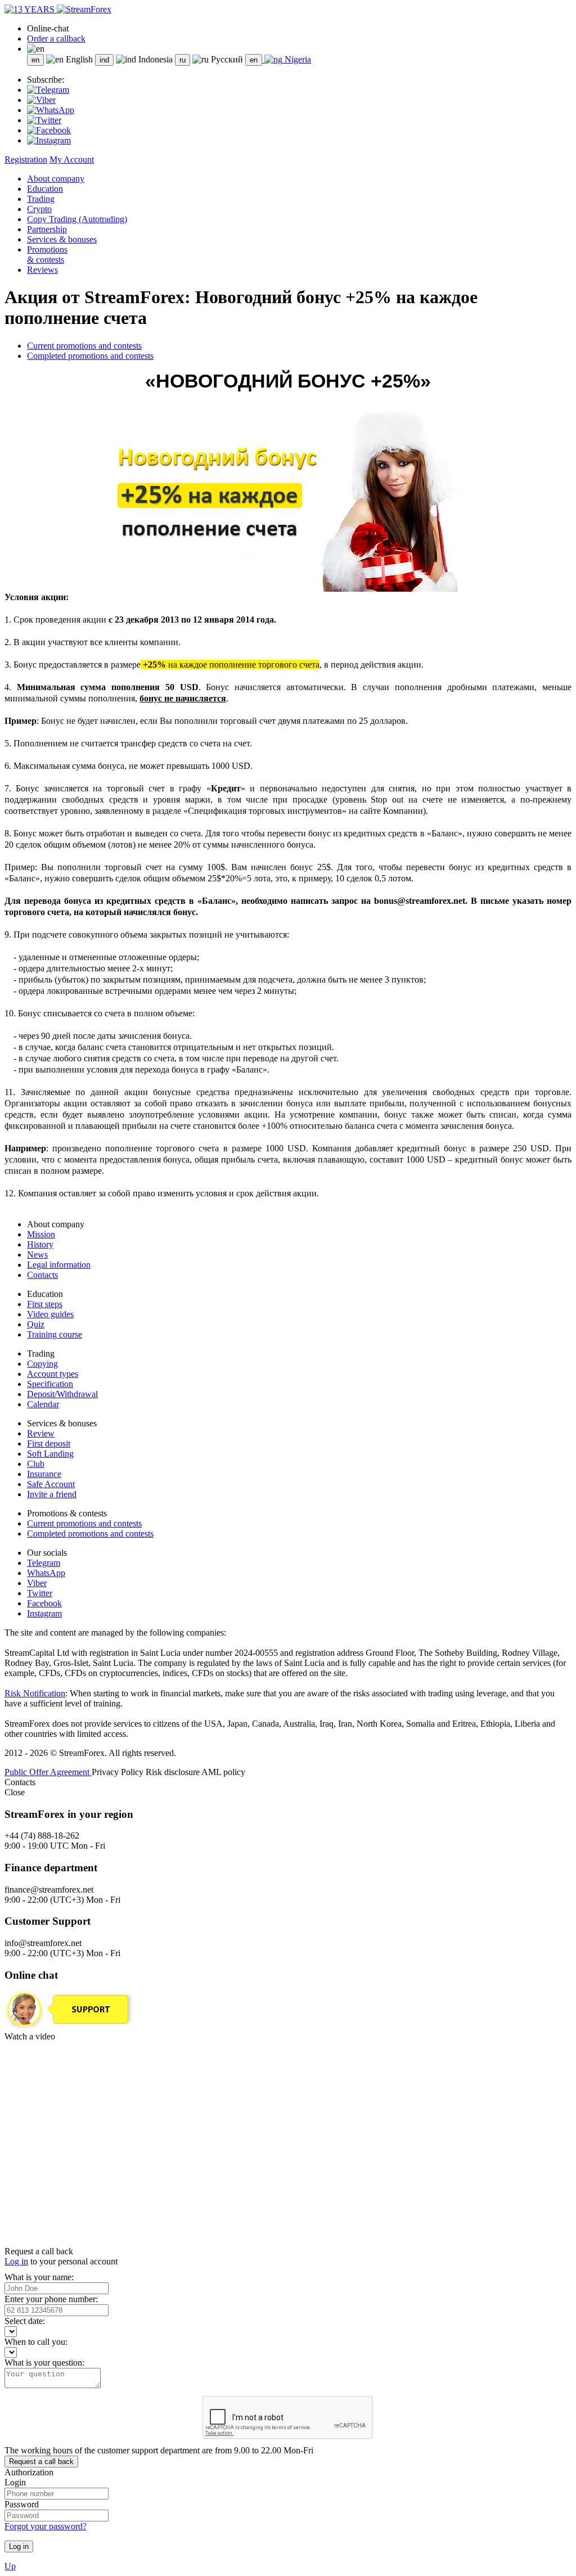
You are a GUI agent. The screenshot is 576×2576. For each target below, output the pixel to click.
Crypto (39, 209)
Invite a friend (52, 1494)
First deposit (49, 1444)
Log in (16, 2261)
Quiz (36, 1324)
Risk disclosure (174, 1772)
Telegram (44, 1563)
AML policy (223, 1772)
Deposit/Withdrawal (62, 1394)
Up (10, 2566)
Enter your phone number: (51, 2299)
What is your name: (39, 2277)
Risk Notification (35, 1693)
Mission (41, 1234)
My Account (72, 159)
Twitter (40, 1593)
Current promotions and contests (84, 346)
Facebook (44, 1603)
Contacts (42, 1275)
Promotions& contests (47, 255)
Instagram (44, 1613)
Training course (55, 1334)
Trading (41, 199)
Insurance (44, 1474)
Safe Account (51, 1484)
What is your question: (44, 2363)
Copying (42, 1364)
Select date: (25, 2321)
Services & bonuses (62, 239)
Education (45, 189)
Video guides (50, 1314)
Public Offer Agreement (48, 1772)
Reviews (42, 270)
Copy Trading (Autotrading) (77, 219)
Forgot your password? (46, 2526)
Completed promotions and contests (90, 356)
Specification (50, 1384)
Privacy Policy (119, 1772)
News (37, 1255)
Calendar (43, 1404)
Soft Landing (50, 1454)
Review (41, 1433)
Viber (37, 1583)
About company (56, 179)
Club (36, 1464)
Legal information (59, 1265)
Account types (53, 1374)
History (40, 1244)
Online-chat (48, 28)
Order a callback (56, 39)
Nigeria (297, 59)
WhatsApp (46, 1573)
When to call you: (36, 2342)
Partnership (47, 229)
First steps (45, 1304)
